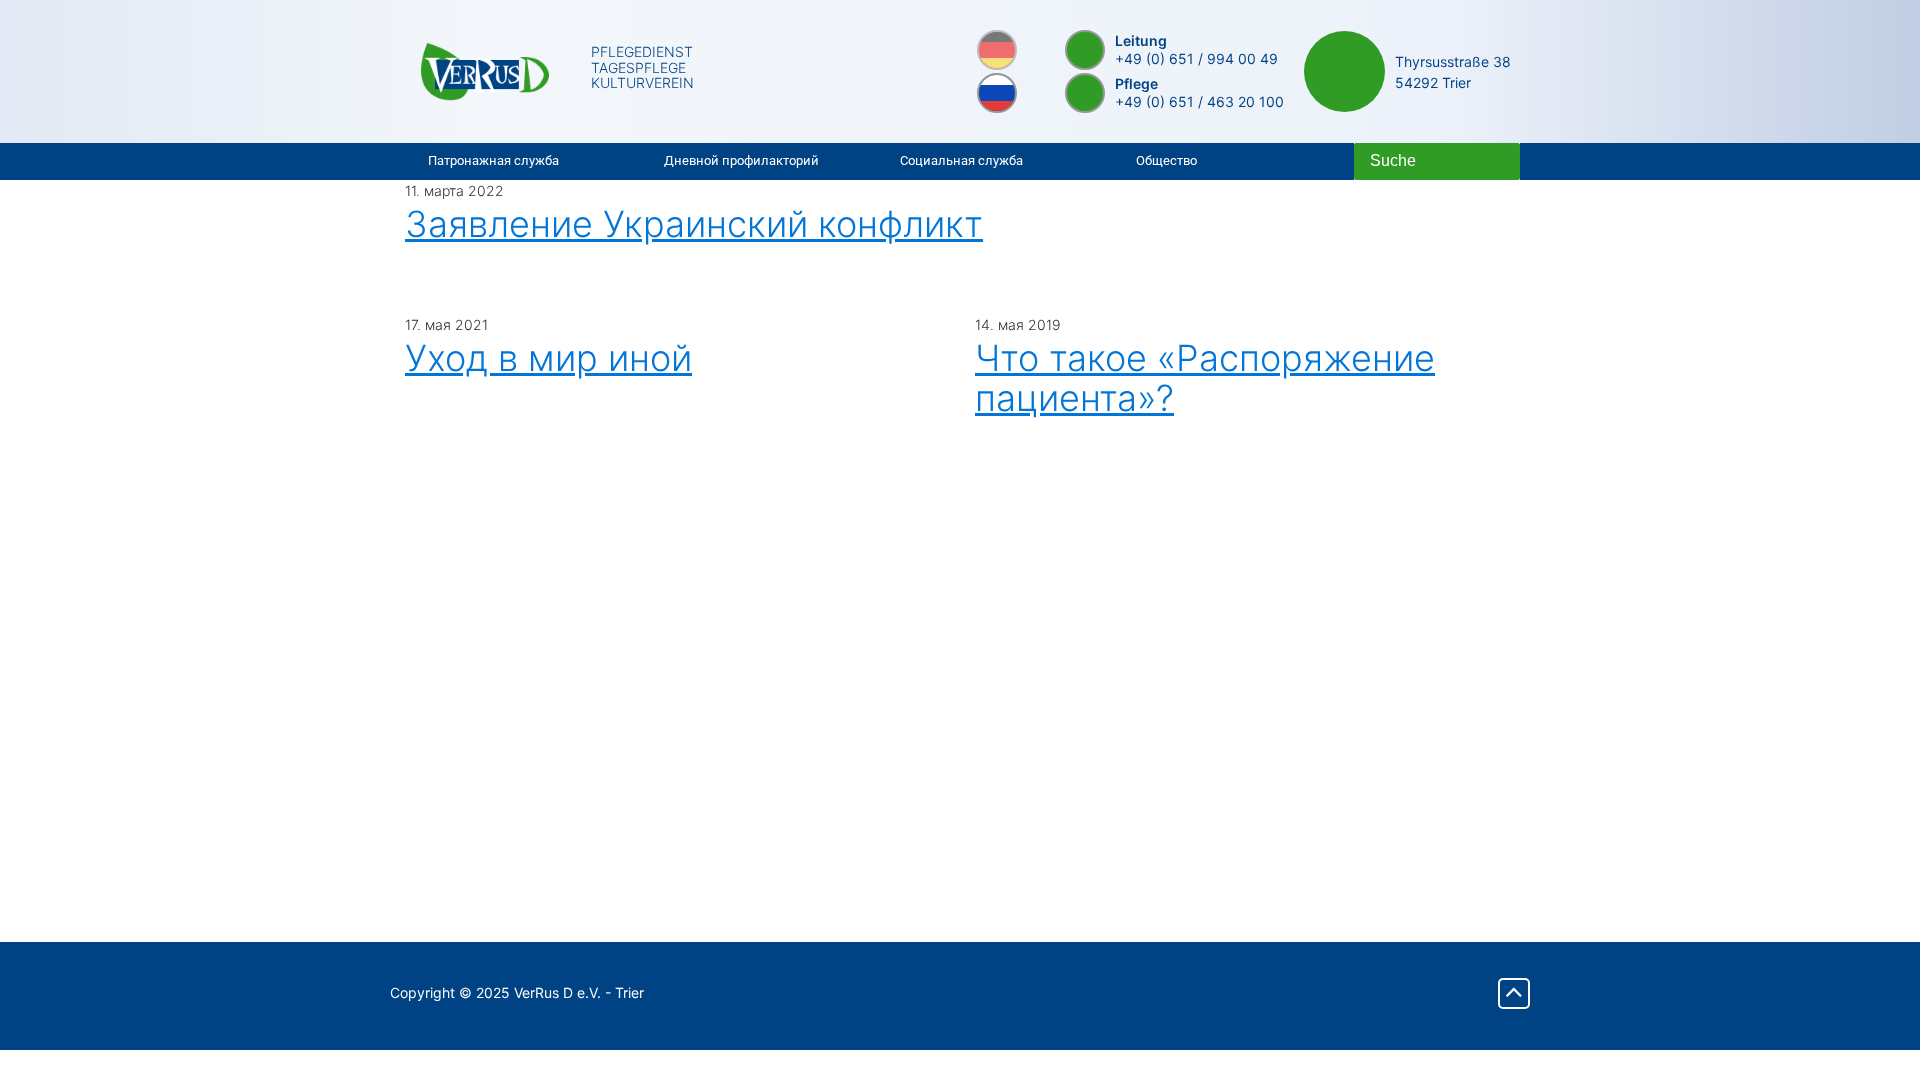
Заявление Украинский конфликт (694, 224)
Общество (1166, 160)
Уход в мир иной (548, 358)
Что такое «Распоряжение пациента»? (1205, 378)
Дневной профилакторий (741, 160)
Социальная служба (961, 160)
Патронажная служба (493, 160)
